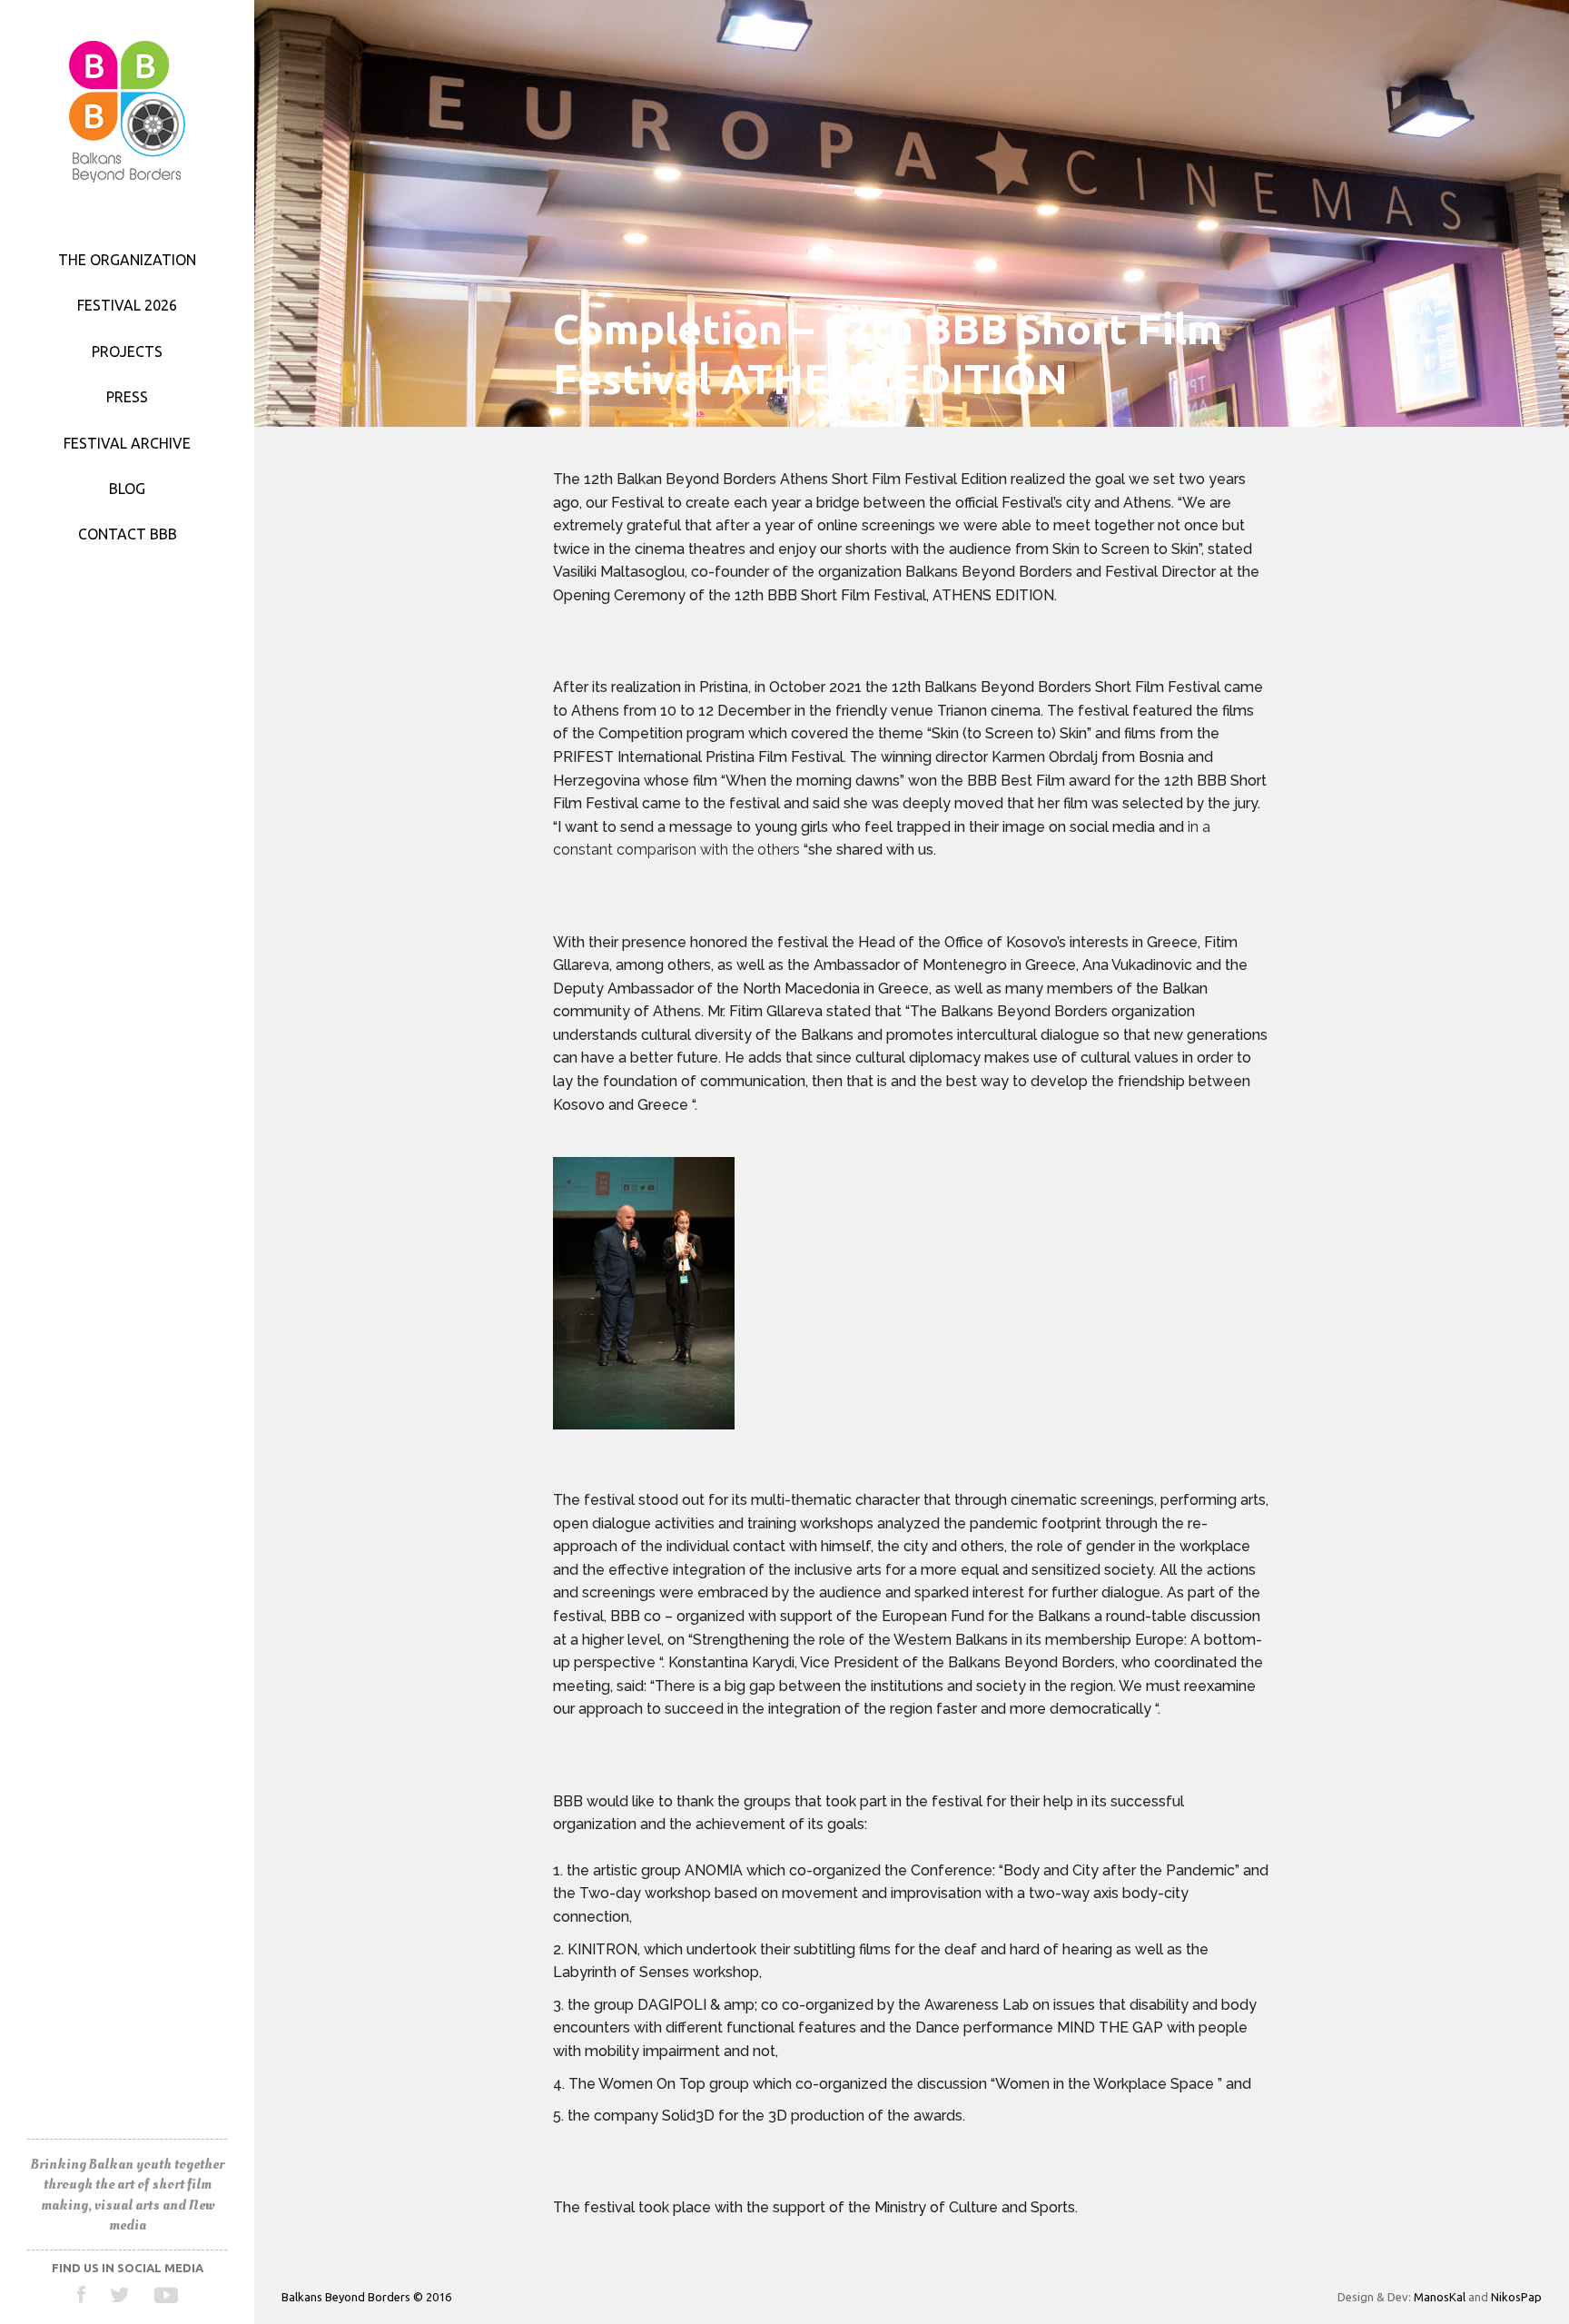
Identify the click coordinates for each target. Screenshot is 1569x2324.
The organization (127, 260)
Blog (127, 489)
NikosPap (1516, 2297)
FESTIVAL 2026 (127, 305)
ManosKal (1440, 2297)
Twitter (120, 2295)
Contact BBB (128, 534)
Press (127, 397)
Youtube (166, 2295)
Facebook (82, 2295)
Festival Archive (127, 443)
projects (127, 351)
